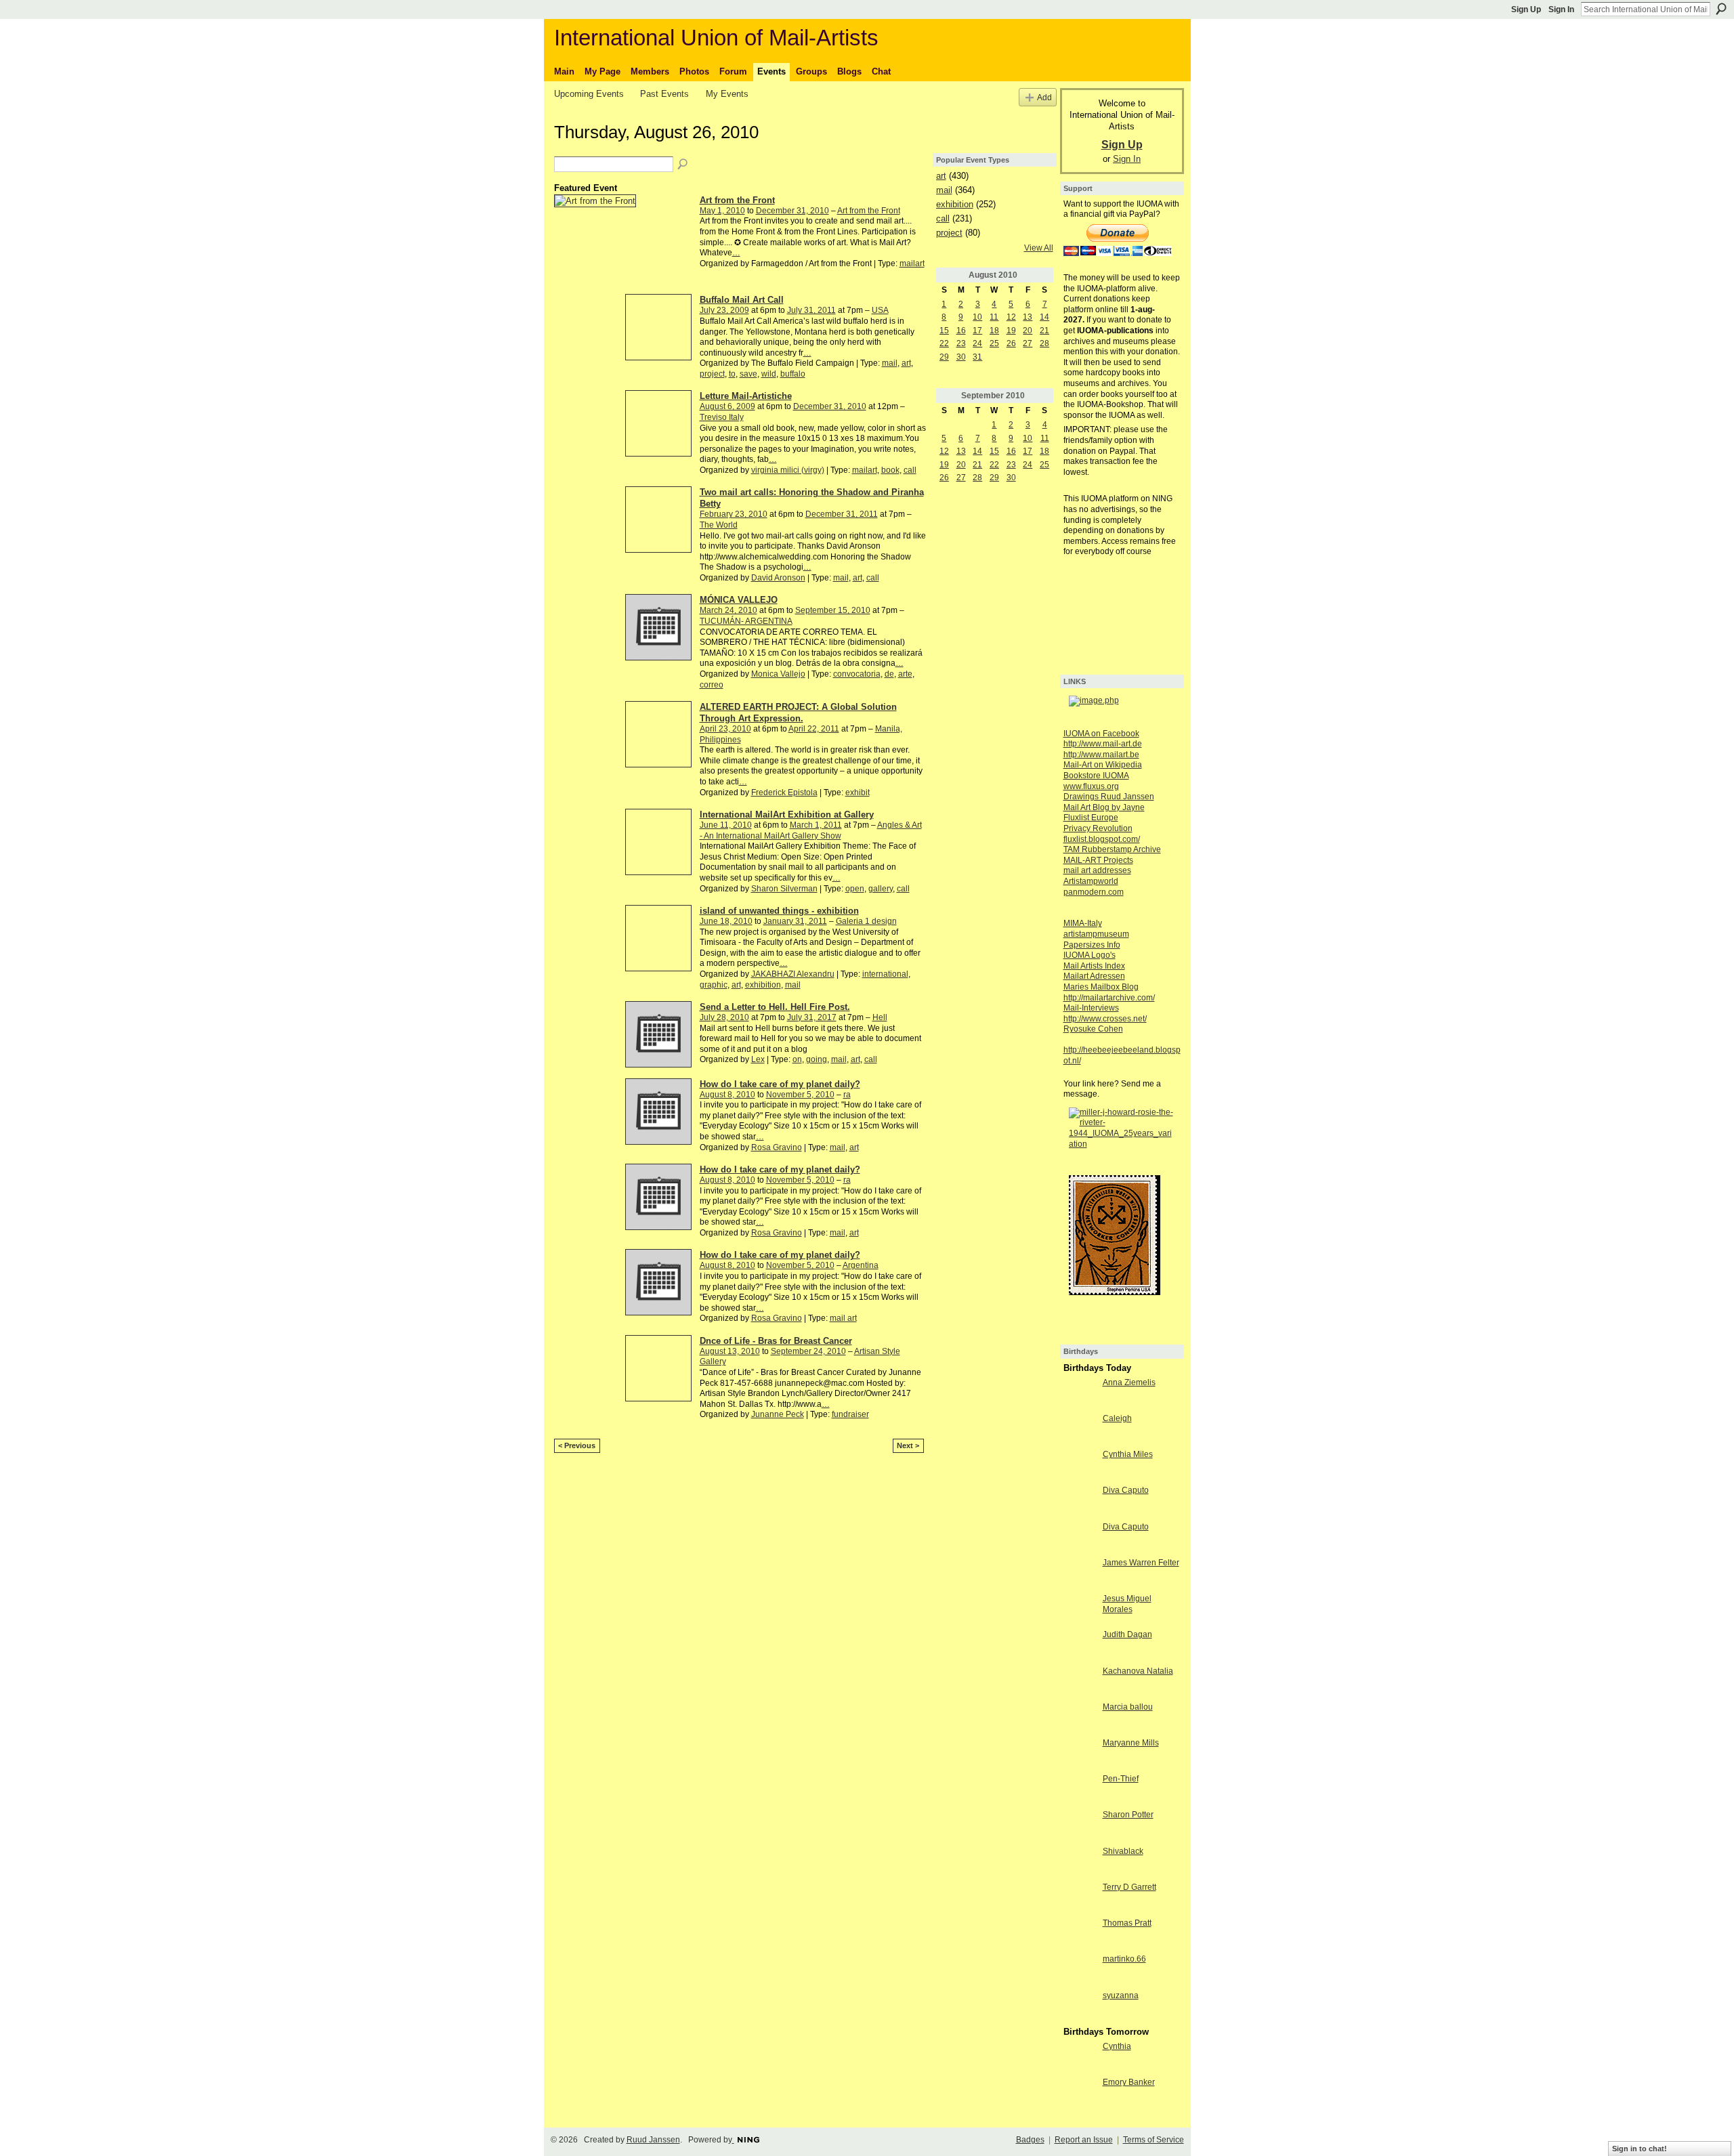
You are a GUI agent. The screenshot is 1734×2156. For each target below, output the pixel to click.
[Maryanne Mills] (1080, 1754)
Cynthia (1117, 2046)
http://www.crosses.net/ (1105, 1019)
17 (977, 331)
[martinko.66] (1080, 1970)
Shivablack (1123, 1851)
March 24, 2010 (728, 610)
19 (1011, 331)
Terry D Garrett (1129, 1887)
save (748, 374)
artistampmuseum (1096, 934)
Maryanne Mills (1131, 1743)
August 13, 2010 (730, 1351)
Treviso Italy (722, 417)
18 (994, 331)
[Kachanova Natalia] (1080, 1683)
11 (994, 317)
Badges (1030, 2140)
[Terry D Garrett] (1080, 1899)
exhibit (858, 792)
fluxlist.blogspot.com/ (1102, 839)
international (885, 974)
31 (977, 357)
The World (719, 525)
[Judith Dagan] (1080, 1646)
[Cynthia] (1080, 2058)
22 (944, 343)
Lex (758, 1059)
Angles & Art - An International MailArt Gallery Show (811, 830)
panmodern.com (1094, 892)
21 (1044, 331)
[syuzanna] (1080, 2007)
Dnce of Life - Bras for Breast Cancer (776, 1341)
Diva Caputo (1126, 1490)
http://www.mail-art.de (1103, 744)
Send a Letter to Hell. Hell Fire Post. (775, 1007)
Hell (880, 1017)
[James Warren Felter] (1080, 1574)
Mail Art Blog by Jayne (1104, 807)
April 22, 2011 (814, 729)
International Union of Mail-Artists (716, 38)
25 (994, 343)
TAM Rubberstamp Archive (1112, 849)
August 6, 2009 (727, 406)
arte (905, 674)
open (855, 889)
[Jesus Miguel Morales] (1080, 1610)
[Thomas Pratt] (1080, 1935)
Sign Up (1526, 9)
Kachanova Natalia (1138, 1671)
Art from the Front (737, 200)
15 (944, 331)
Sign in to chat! (1640, 2149)
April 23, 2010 (725, 729)
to (732, 374)
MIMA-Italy (1083, 923)
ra (847, 1095)
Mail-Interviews (1091, 1008)
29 (944, 357)
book (890, 470)
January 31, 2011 (795, 921)
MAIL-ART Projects (1098, 860)
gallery (881, 889)
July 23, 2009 (724, 310)
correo (712, 685)
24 (977, 343)
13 (1028, 317)
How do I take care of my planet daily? (780, 1084)
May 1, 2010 (722, 211)
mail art (843, 1318)
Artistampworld (1091, 881)
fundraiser (850, 1414)
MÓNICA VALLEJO (739, 600)
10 (977, 317)
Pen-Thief (1121, 1779)
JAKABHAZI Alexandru (793, 974)
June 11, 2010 (726, 825)
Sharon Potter (1128, 1815)
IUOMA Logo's (1090, 955)
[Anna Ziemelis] (1080, 1394)
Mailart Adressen (1094, 976)
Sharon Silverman (784, 889)
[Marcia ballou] (1080, 1718)
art (906, 363)
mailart (912, 263)
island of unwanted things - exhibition (779, 911)
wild (769, 374)
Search (1721, 9)
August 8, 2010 (727, 1095)
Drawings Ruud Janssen (1109, 797)
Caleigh (1117, 1418)
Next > (908, 1445)
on (797, 1059)
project (712, 374)
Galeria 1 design (866, 921)
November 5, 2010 (800, 1095)
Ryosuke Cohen (1093, 1029)
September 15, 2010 (833, 610)
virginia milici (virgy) (788, 470)
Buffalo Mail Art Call (742, 300)
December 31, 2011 (842, 514)
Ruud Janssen (653, 2140)
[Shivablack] (1080, 1863)
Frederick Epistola (784, 792)
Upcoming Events (589, 94)
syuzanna (1121, 1995)
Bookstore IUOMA (1096, 776)
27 (1028, 343)
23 (961, 343)
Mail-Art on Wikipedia (1103, 765)
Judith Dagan (1127, 1634)
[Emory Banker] (1080, 2094)
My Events (727, 94)
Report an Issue (1084, 2140)
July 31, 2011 (811, 310)
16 (961, 331)
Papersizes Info (1092, 945)
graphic (714, 985)
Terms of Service (1154, 2140)
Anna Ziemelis (1129, 1382)
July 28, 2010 (724, 1017)
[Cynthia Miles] (1080, 1466)
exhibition (763, 985)
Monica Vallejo (778, 674)
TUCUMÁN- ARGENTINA (746, 621)
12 (1011, 317)
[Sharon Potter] (1080, 1826)
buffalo (793, 374)
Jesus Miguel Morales (1127, 1604)
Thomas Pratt (1127, 1923)
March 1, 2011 (816, 825)
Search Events (683, 165)
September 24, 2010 (808, 1351)
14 (1044, 317)
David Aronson (778, 578)
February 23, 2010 (734, 514)
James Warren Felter (1141, 1563)
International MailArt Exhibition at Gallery (787, 815)
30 (961, 357)
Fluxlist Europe (1091, 818)
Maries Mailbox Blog (1101, 987)
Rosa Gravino (777, 1147)
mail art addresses (1097, 870)
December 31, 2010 (792, 211)
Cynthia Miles (1128, 1454)
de (889, 674)
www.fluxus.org (1091, 786)
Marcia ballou (1128, 1707)
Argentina (861, 1265)
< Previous (577, 1445)
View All (1039, 248)
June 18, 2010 (726, 921)
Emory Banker (1129, 2082)
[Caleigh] (1080, 1430)
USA (880, 310)
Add (1044, 97)
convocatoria (857, 674)
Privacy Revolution (1098, 828)
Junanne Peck (778, 1414)
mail (890, 363)
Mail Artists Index (1094, 966)
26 (1011, 343)
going (817, 1059)
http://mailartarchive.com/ (1109, 998)
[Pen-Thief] (1080, 1790)
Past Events (664, 94)
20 (1028, 331)
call (910, 470)
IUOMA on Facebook (1101, 734)
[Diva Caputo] (1080, 1502)
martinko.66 (1124, 1959)
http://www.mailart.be (1101, 755)
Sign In (1561, 9)
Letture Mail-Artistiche (746, 396)
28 (1044, 343)
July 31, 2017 (812, 1017)
